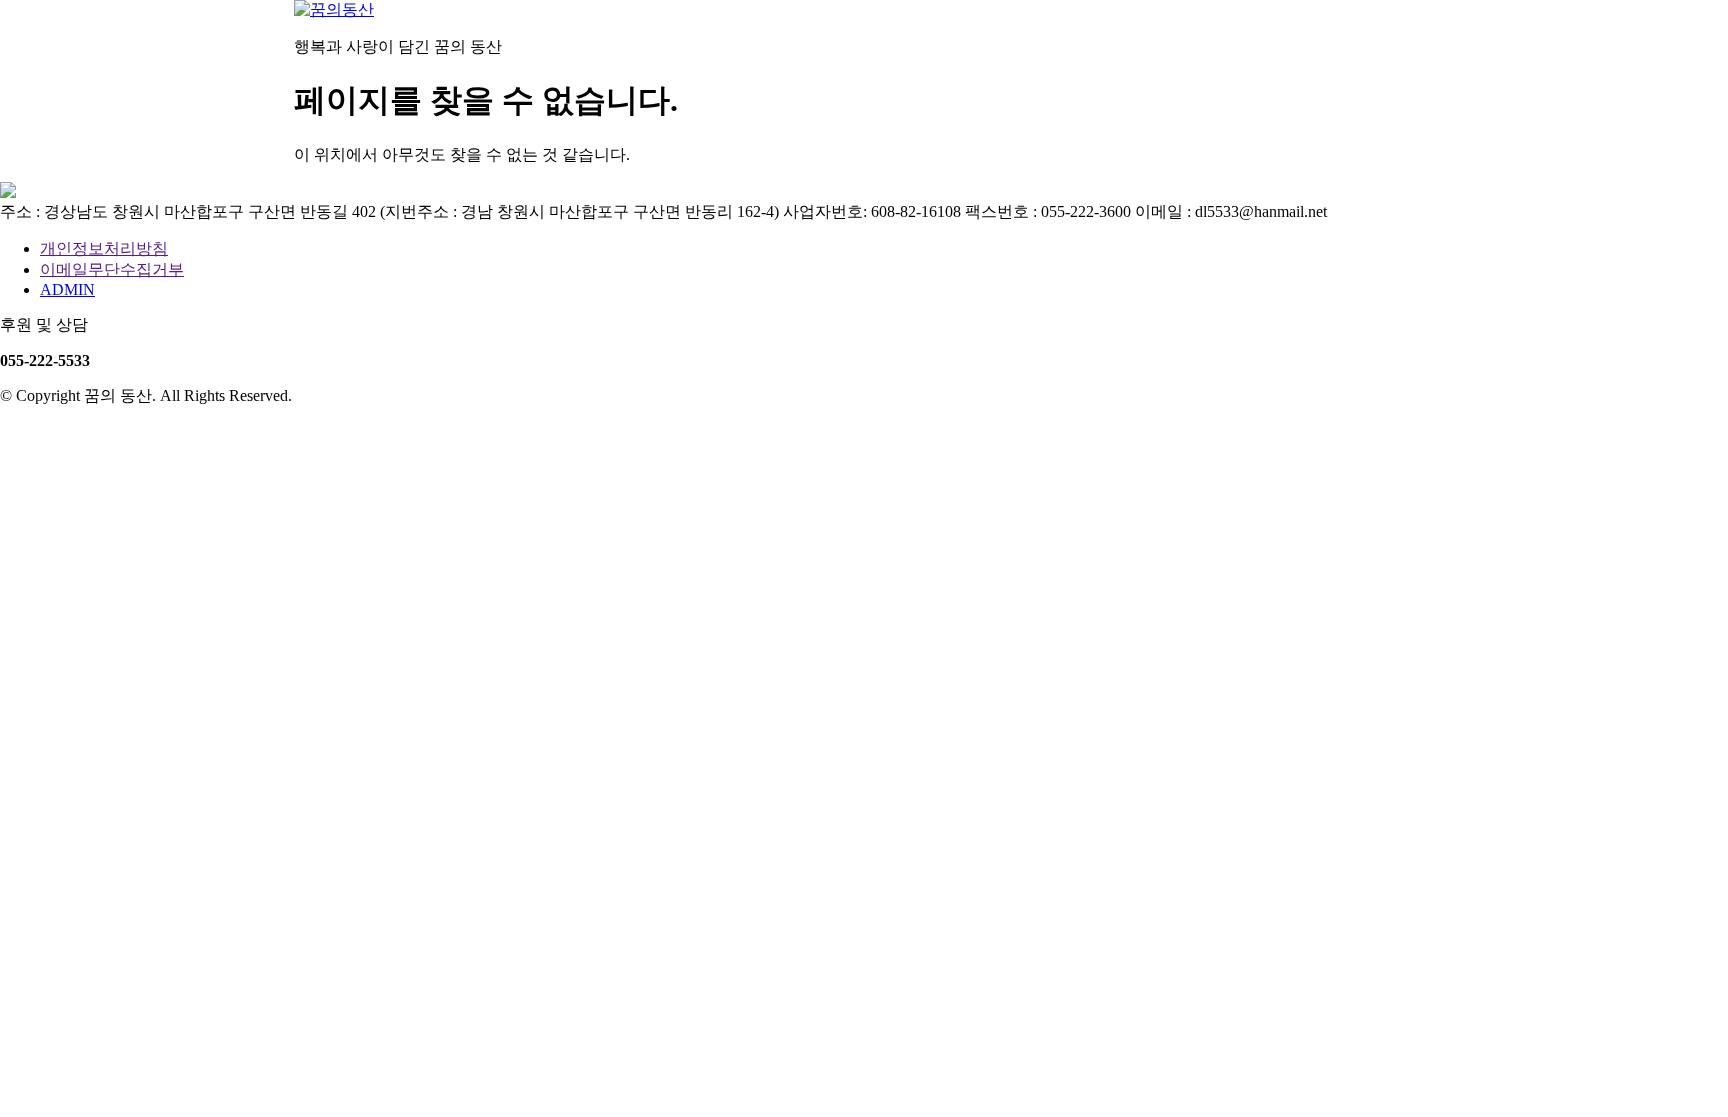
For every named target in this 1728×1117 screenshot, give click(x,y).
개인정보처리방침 (104, 248)
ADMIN (67, 289)
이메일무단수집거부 (112, 269)
